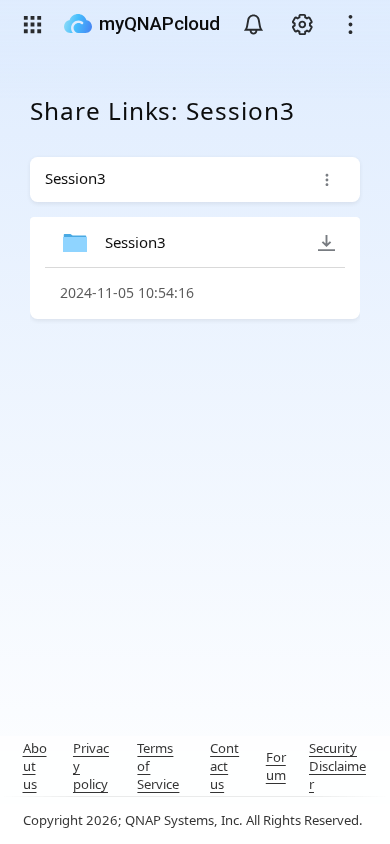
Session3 (135, 242)
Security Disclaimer (337, 766)
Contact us (224, 766)
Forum (276, 766)
